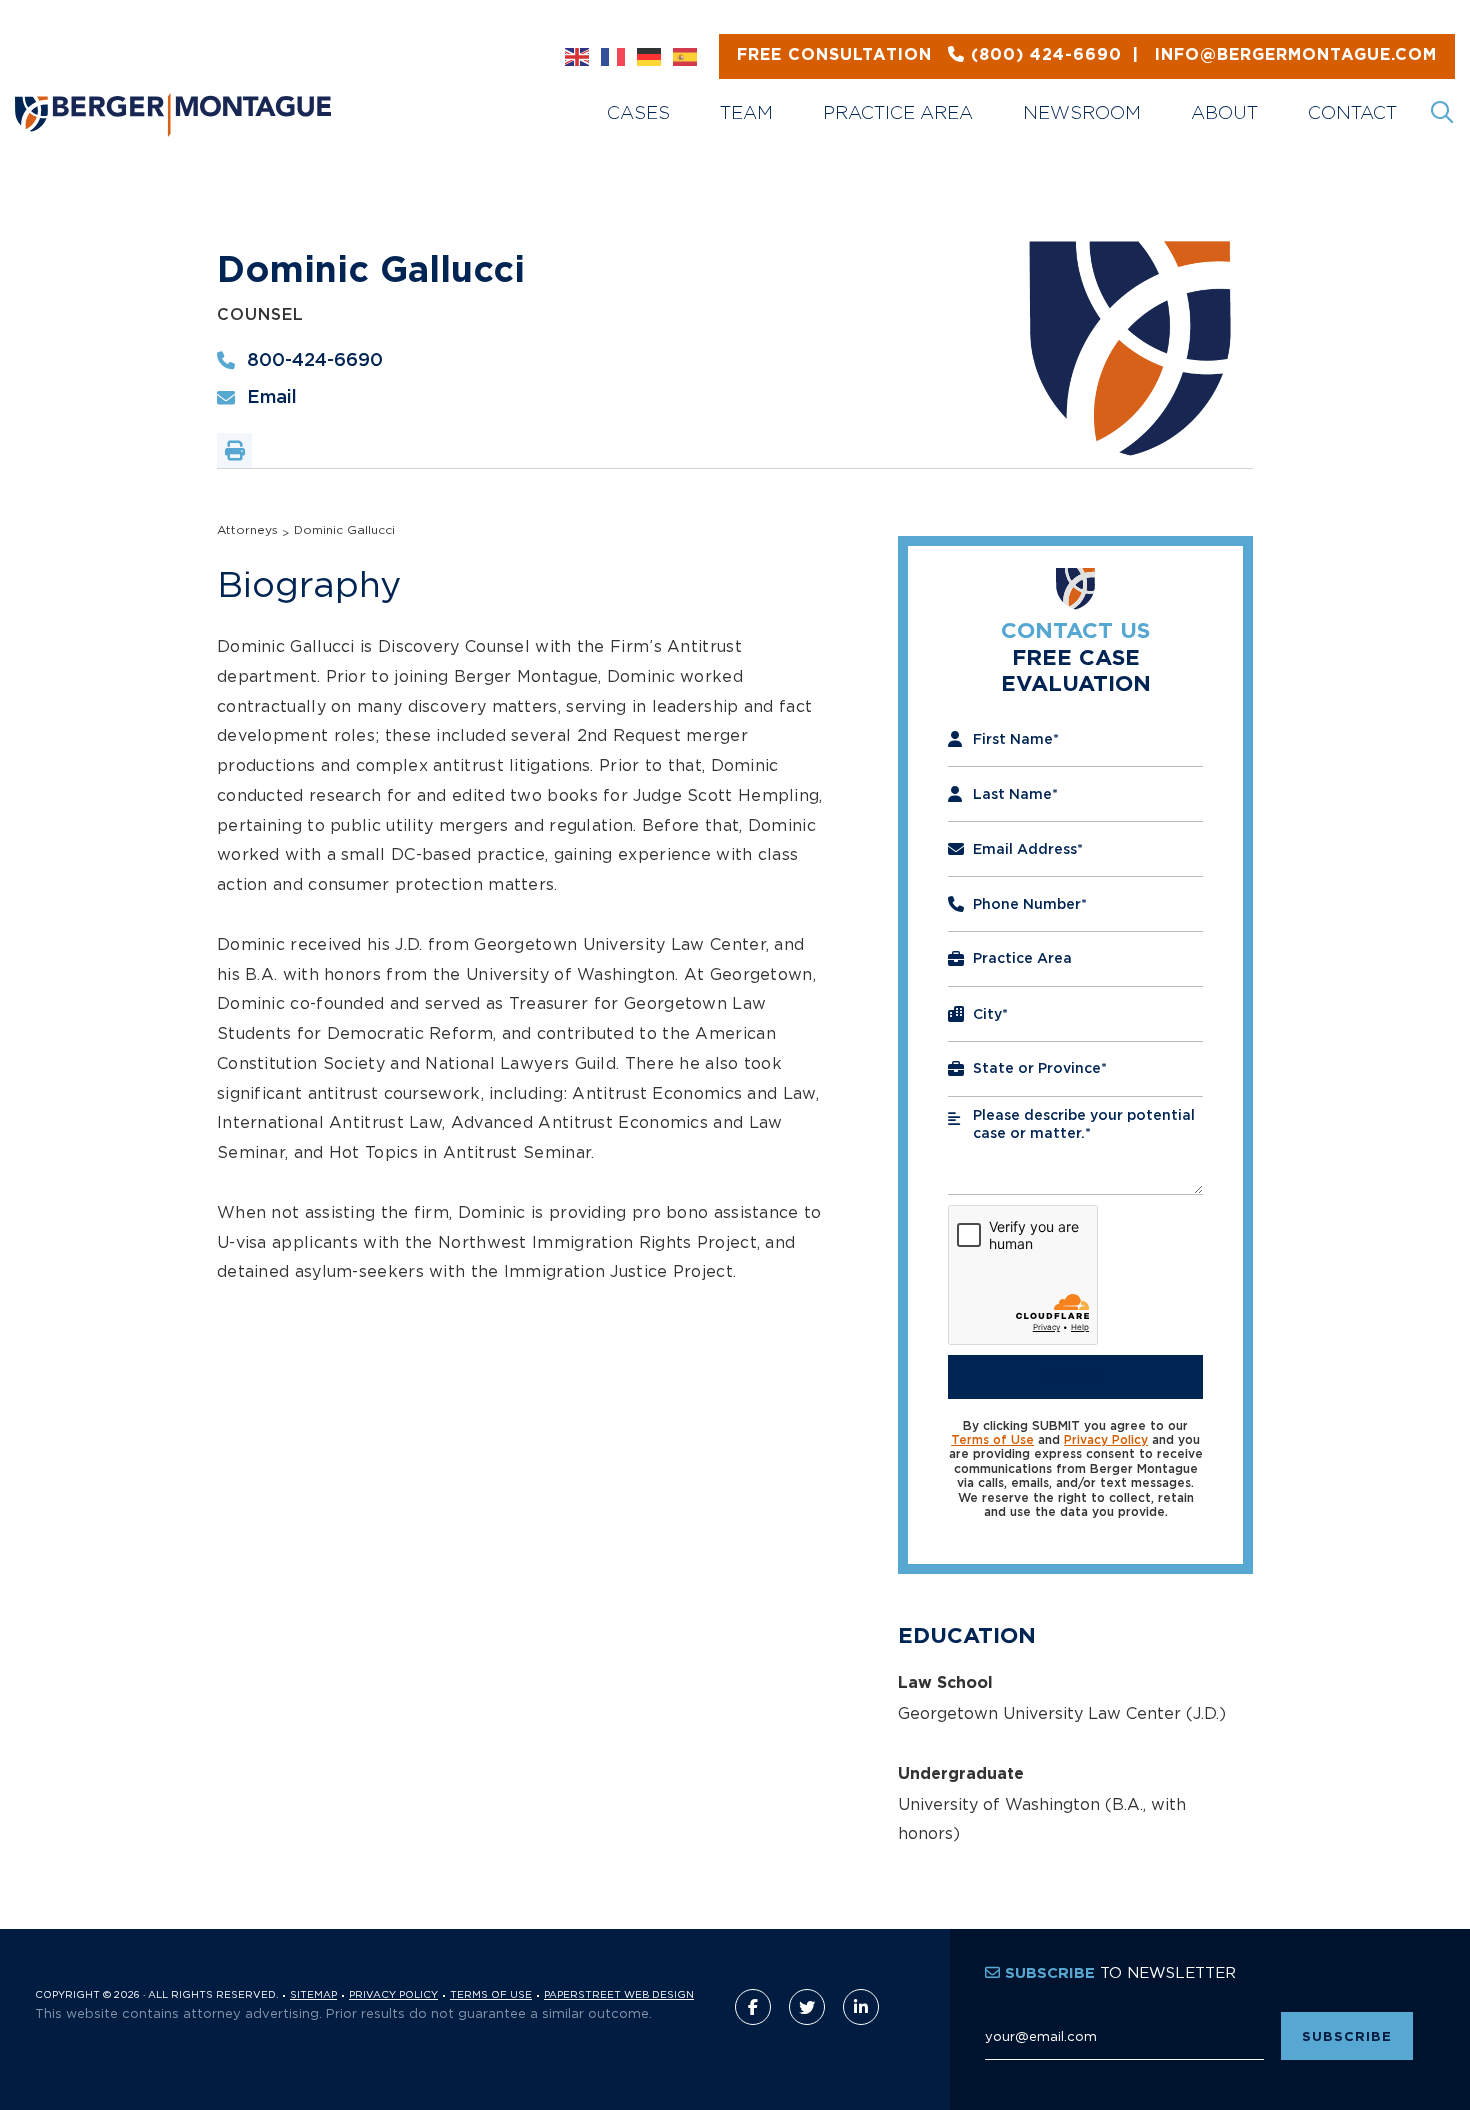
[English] (578, 57)
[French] (614, 57)
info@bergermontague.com (1087, 55)
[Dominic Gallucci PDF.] (234, 450)
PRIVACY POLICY (393, 1994)
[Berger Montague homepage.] (267, 90)
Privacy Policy (1106, 1440)
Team (746, 112)
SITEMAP (313, 1994)
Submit (1076, 1376)
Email (272, 398)
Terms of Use (992, 1440)
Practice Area (898, 112)
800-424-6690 (315, 361)
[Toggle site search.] (1443, 113)
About (1224, 112)
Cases (638, 112)
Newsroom (1082, 112)
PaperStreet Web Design (619, 1994)
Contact (1352, 112)
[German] (650, 57)
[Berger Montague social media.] (753, 2007)
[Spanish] (686, 57)
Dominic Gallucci (344, 529)
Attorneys (247, 529)
